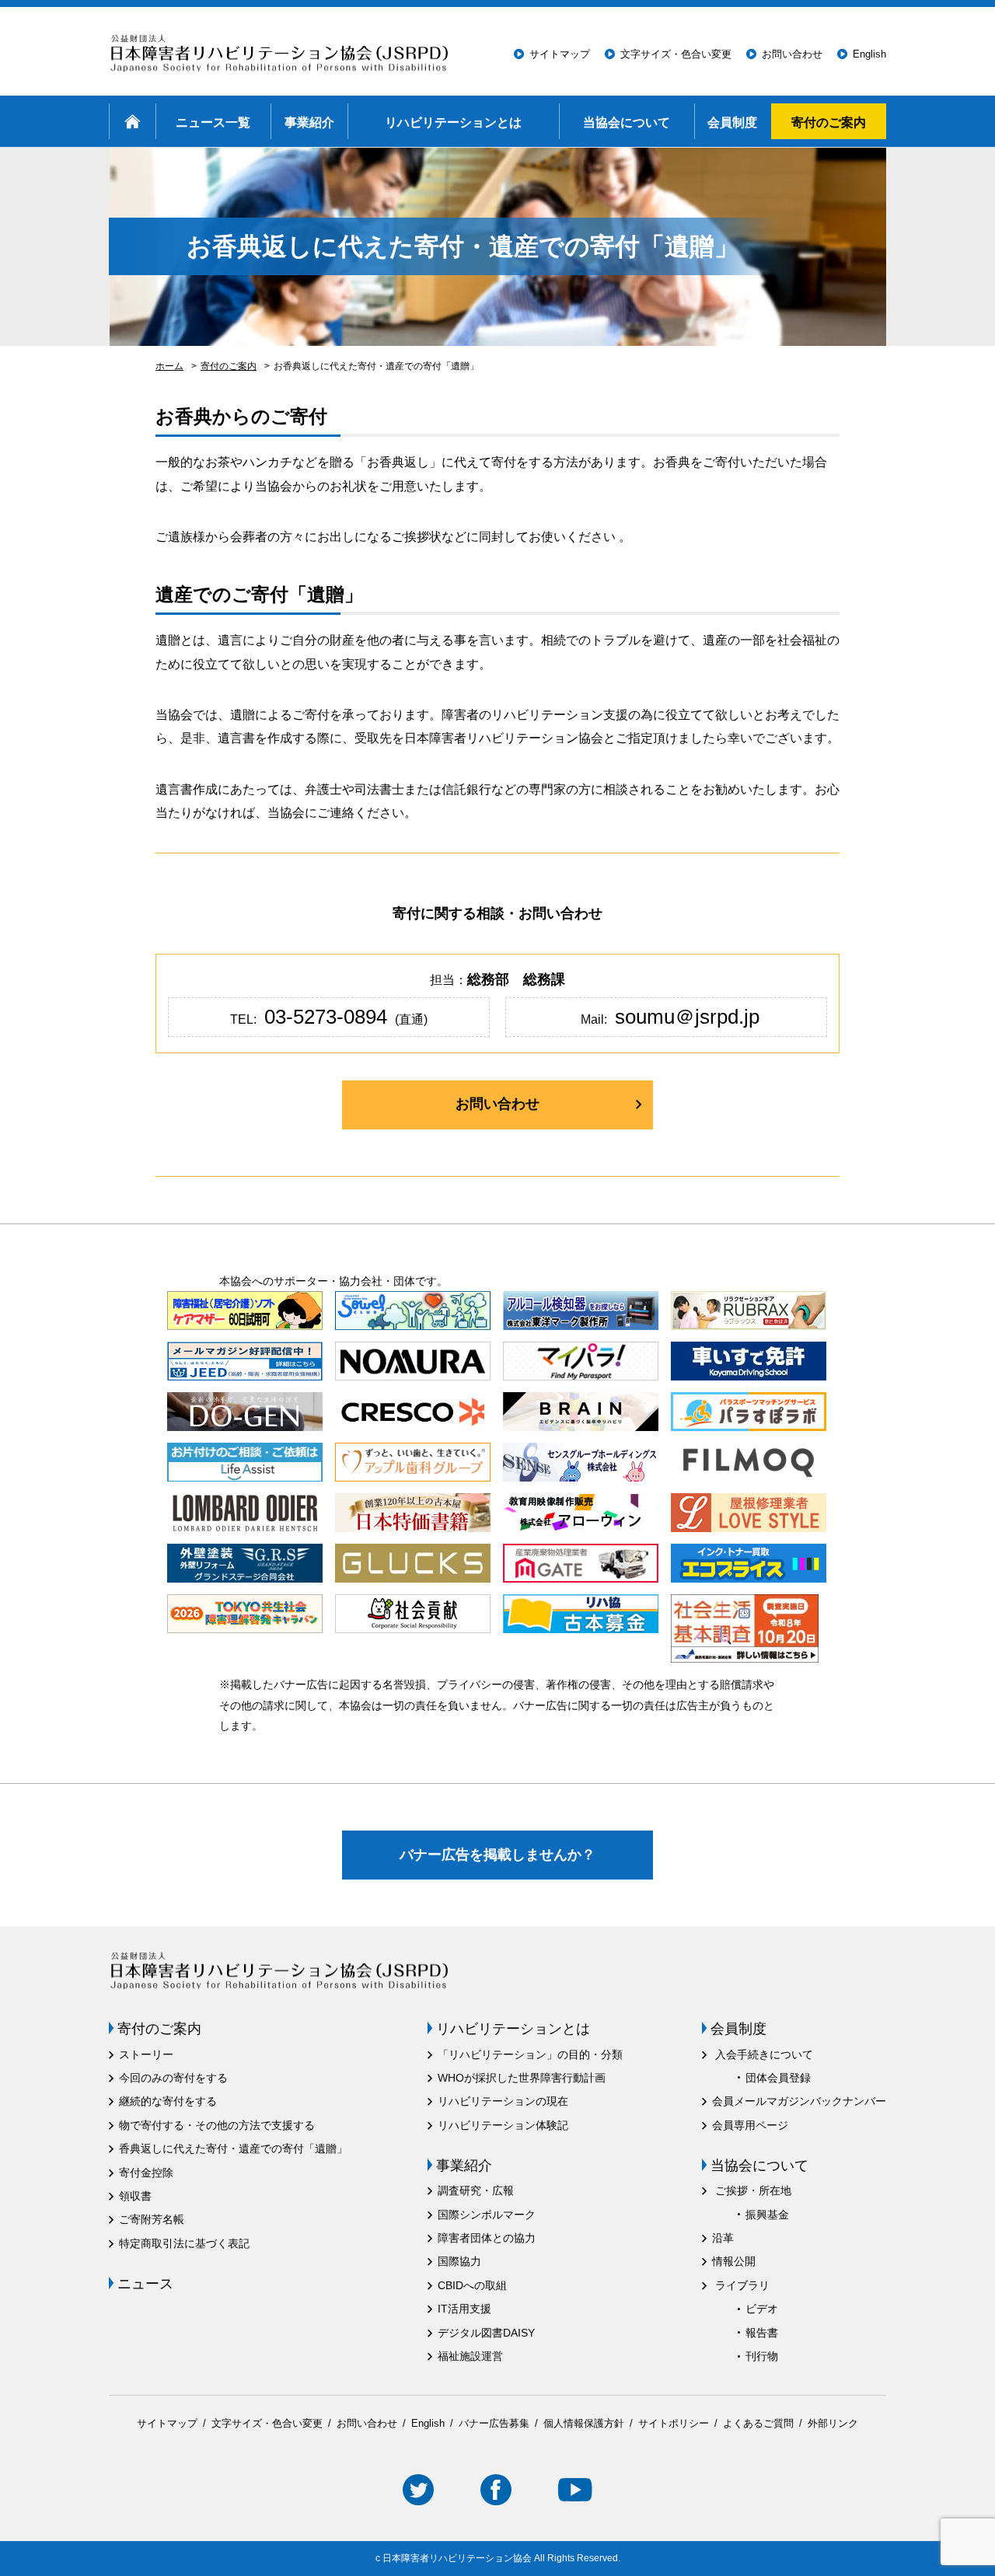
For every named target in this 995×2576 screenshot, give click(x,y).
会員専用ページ (750, 2125)
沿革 (723, 2238)
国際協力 (459, 2261)
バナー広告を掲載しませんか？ (497, 1855)
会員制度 (732, 121)
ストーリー (146, 2054)
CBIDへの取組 (472, 2285)
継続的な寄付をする (168, 2101)
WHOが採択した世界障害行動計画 (522, 2078)
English (869, 54)
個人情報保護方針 (584, 2423)
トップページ (132, 121)
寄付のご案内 (829, 121)
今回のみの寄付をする (173, 2078)
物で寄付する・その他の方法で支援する (217, 2125)
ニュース (145, 2284)
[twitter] (418, 2492)
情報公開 (734, 2261)
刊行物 (762, 2356)
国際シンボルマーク (487, 2215)
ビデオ (762, 2309)
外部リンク (833, 2423)
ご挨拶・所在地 (753, 2190)
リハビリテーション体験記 (503, 2125)
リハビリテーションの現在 (503, 2101)
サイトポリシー (674, 2423)
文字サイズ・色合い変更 (676, 54)
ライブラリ (742, 2285)
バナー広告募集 (494, 2423)
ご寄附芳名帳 (152, 2219)
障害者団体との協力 (487, 2238)
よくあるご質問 (758, 2423)
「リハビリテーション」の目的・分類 (530, 2054)
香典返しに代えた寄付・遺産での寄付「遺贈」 (233, 2148)
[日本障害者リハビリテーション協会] (283, 54)
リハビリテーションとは (453, 121)
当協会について (627, 121)
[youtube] (575, 2492)
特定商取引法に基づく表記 (184, 2243)
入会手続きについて (764, 2054)
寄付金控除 (146, 2173)
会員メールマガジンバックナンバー (799, 2101)
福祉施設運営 (470, 2356)
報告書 (762, 2333)
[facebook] (496, 2492)
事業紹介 (309, 121)
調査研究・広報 (476, 2190)
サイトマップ (560, 54)
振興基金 (767, 2215)
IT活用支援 (464, 2309)
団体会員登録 (778, 2078)
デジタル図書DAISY (486, 2333)
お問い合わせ (792, 54)
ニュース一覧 (213, 121)
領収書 (135, 2196)
